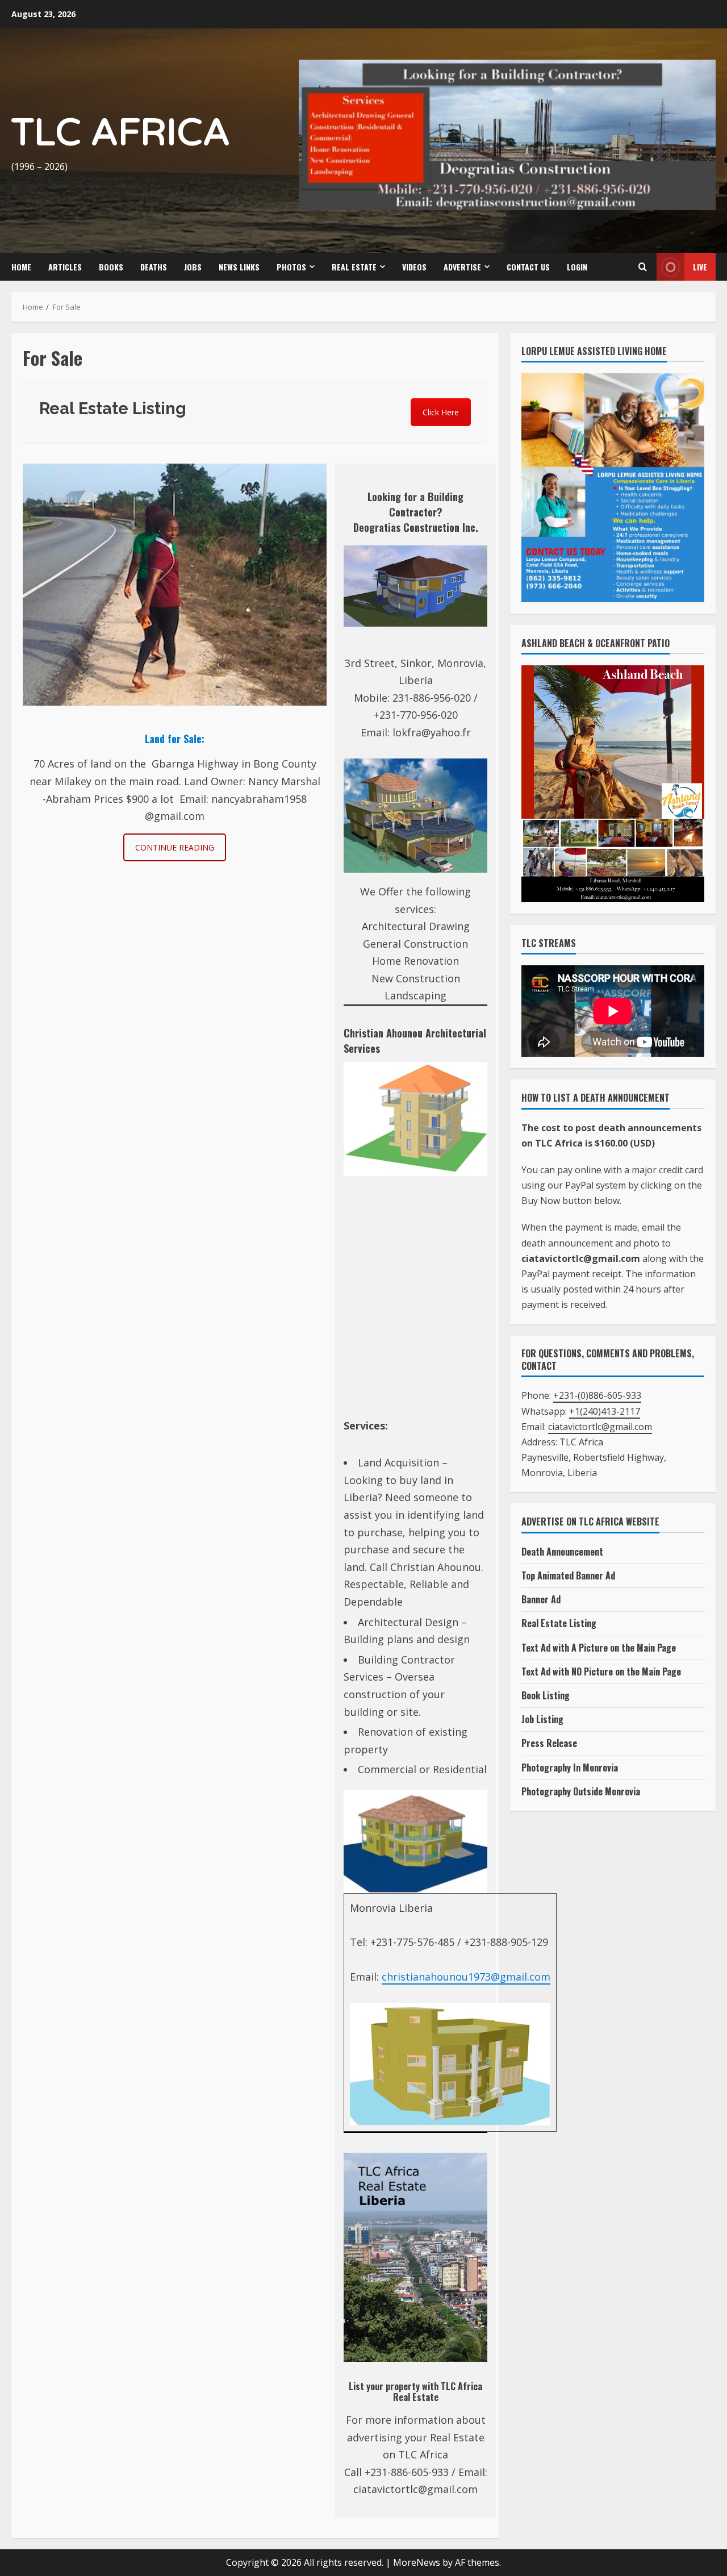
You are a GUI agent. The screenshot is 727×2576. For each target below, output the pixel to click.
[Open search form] (642, 273)
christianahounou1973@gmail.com (466, 1982)
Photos (291, 272)
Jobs (193, 272)
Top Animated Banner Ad (568, 1581)
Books (111, 272)
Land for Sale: (175, 744)
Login (577, 272)
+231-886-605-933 (407, 2478)
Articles (65, 272)
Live (700, 272)
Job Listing (542, 1725)
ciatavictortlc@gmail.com (415, 2495)
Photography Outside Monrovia (581, 1797)
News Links (239, 272)
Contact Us (528, 272)
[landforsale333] (175, 590)
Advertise (462, 272)
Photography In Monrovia (570, 1773)
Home (21, 272)
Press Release (549, 1749)
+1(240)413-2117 (605, 1417)
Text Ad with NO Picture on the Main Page (601, 1677)
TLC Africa (121, 136)
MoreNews (417, 2568)
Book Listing (546, 1701)
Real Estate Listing (559, 1629)
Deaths (154, 272)
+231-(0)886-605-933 (597, 1402)
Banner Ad (541, 1606)
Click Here (441, 418)
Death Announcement (562, 1557)
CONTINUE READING (175, 853)
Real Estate (354, 272)
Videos (414, 272)
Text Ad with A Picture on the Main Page (599, 1653)
